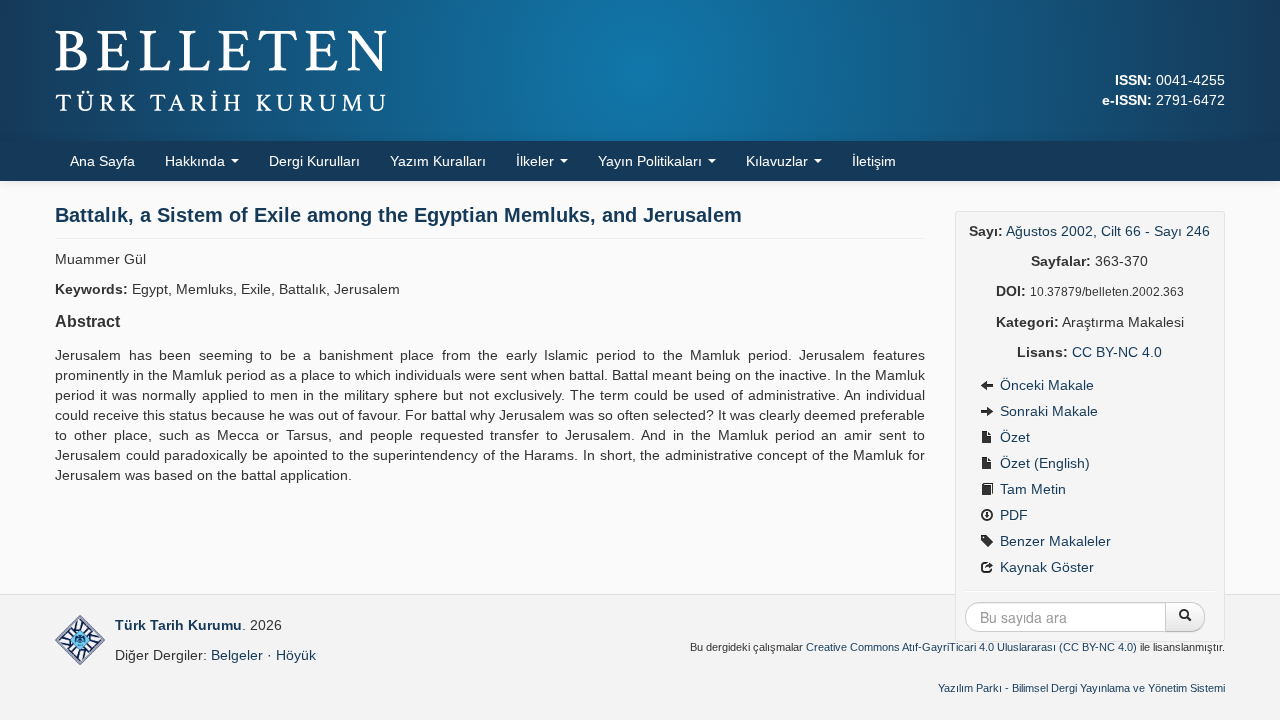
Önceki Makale (1045, 385)
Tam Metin (1031, 489)
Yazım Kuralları (438, 161)
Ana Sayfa (102, 161)
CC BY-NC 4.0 (1117, 352)
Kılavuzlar (779, 161)
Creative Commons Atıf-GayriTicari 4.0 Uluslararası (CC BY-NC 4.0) (971, 647)
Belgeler (237, 655)
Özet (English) (1043, 463)
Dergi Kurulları (314, 161)
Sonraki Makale (1047, 411)
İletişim (874, 161)
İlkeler (537, 161)
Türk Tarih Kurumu (178, 625)
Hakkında (197, 161)
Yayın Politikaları (652, 161)
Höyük (296, 655)
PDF (1012, 515)
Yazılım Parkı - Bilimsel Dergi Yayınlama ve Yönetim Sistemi (1081, 688)
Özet (1013, 437)
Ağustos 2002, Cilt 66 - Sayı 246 (1108, 231)
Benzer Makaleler (1053, 541)
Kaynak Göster (1045, 567)
